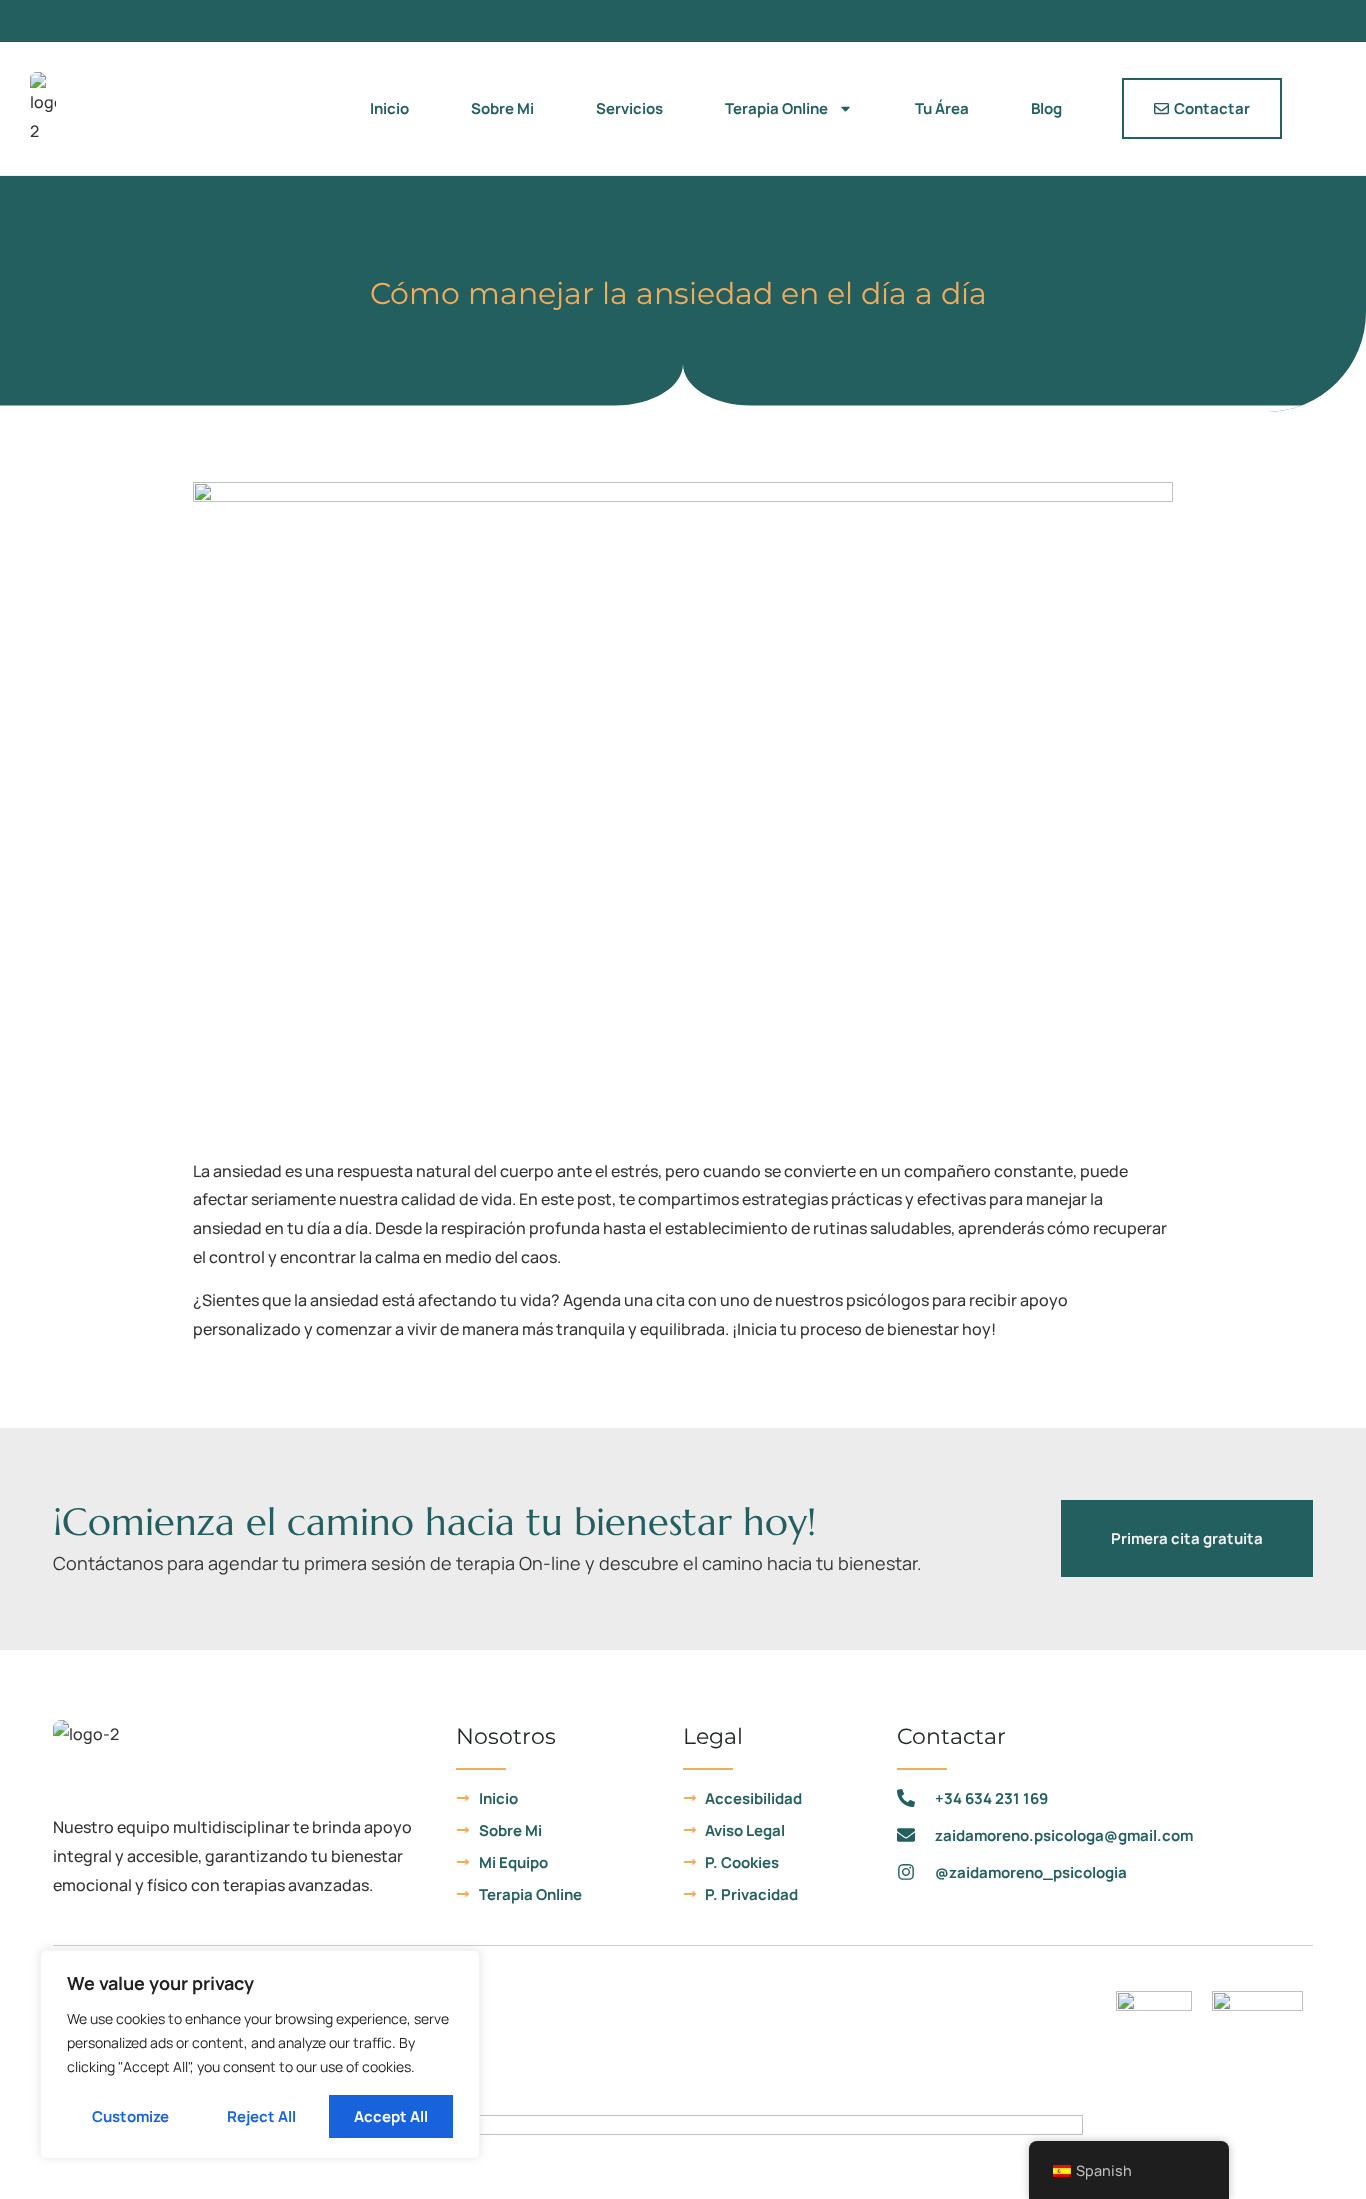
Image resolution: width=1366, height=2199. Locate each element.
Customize (130, 2116)
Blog (1046, 108)
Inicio (389, 108)
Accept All (391, 2116)
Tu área (942, 108)
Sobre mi (502, 108)
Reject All (261, 2116)
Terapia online (776, 108)
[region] (260, 2054)
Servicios (629, 108)
